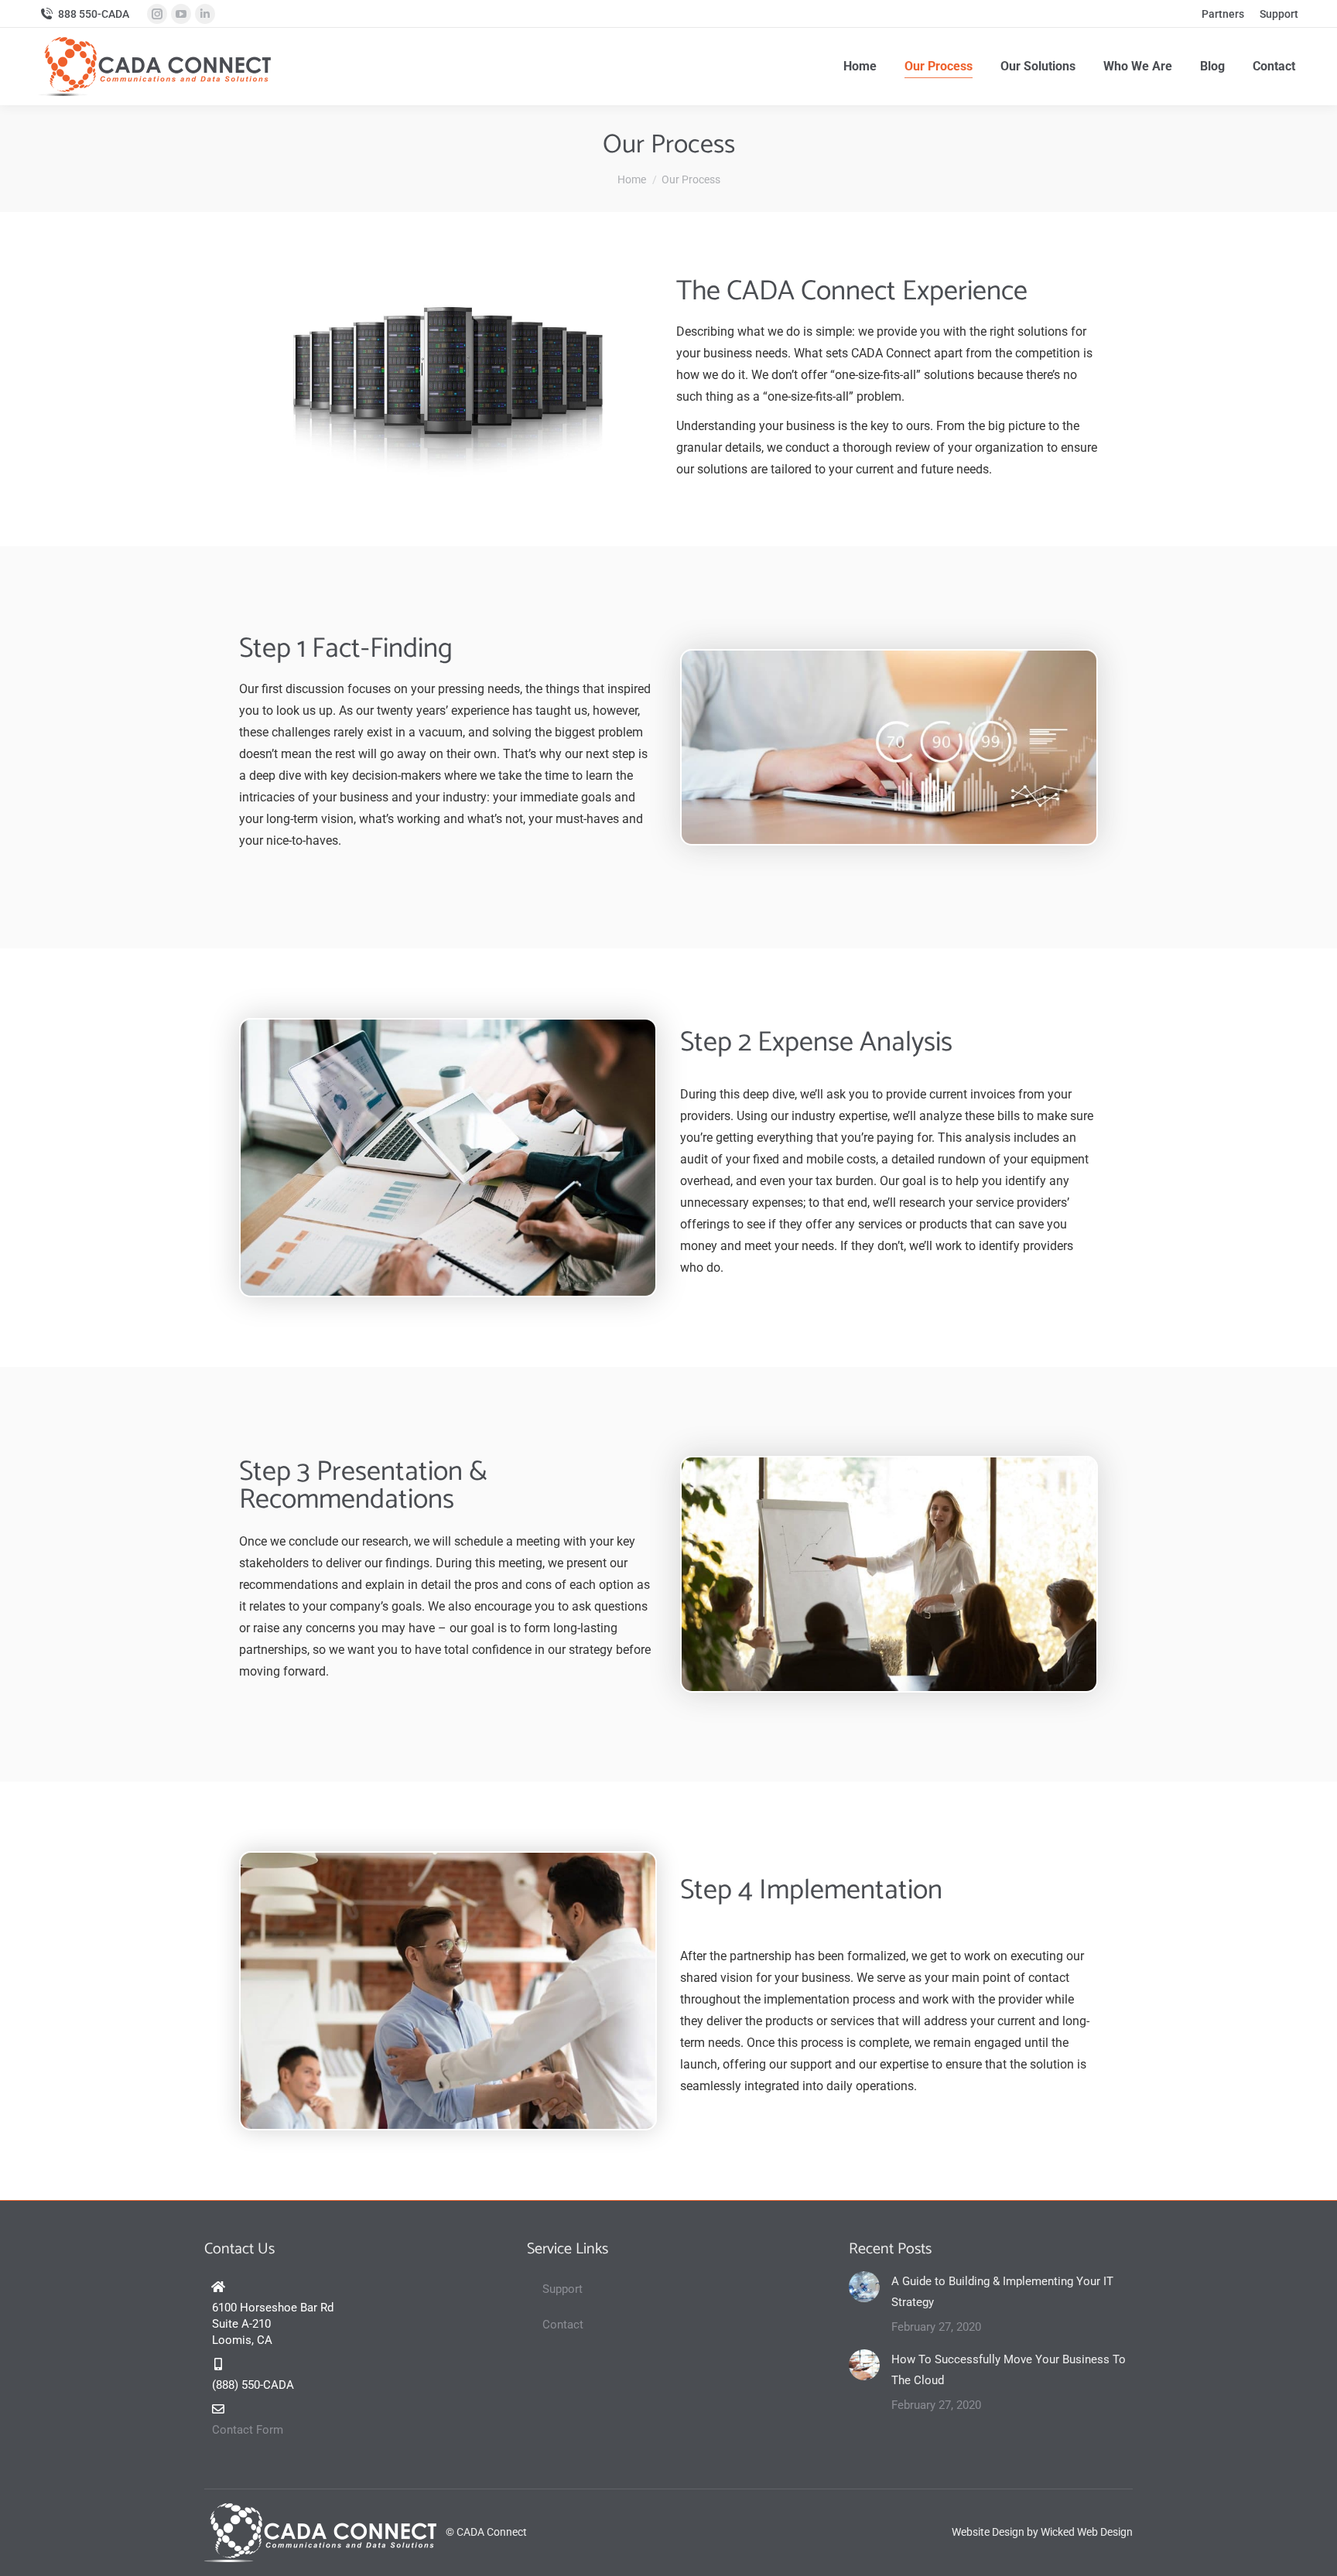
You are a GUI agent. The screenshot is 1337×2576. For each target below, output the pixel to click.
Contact (563, 2325)
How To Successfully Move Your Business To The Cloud (1009, 2370)
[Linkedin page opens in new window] (205, 14)
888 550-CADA (94, 14)
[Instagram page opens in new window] (157, 14)
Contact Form (248, 2430)
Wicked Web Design (1087, 2532)
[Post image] (864, 2287)
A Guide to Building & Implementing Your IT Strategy (1002, 2292)
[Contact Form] (218, 2409)
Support (562, 2289)
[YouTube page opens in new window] (181, 14)
